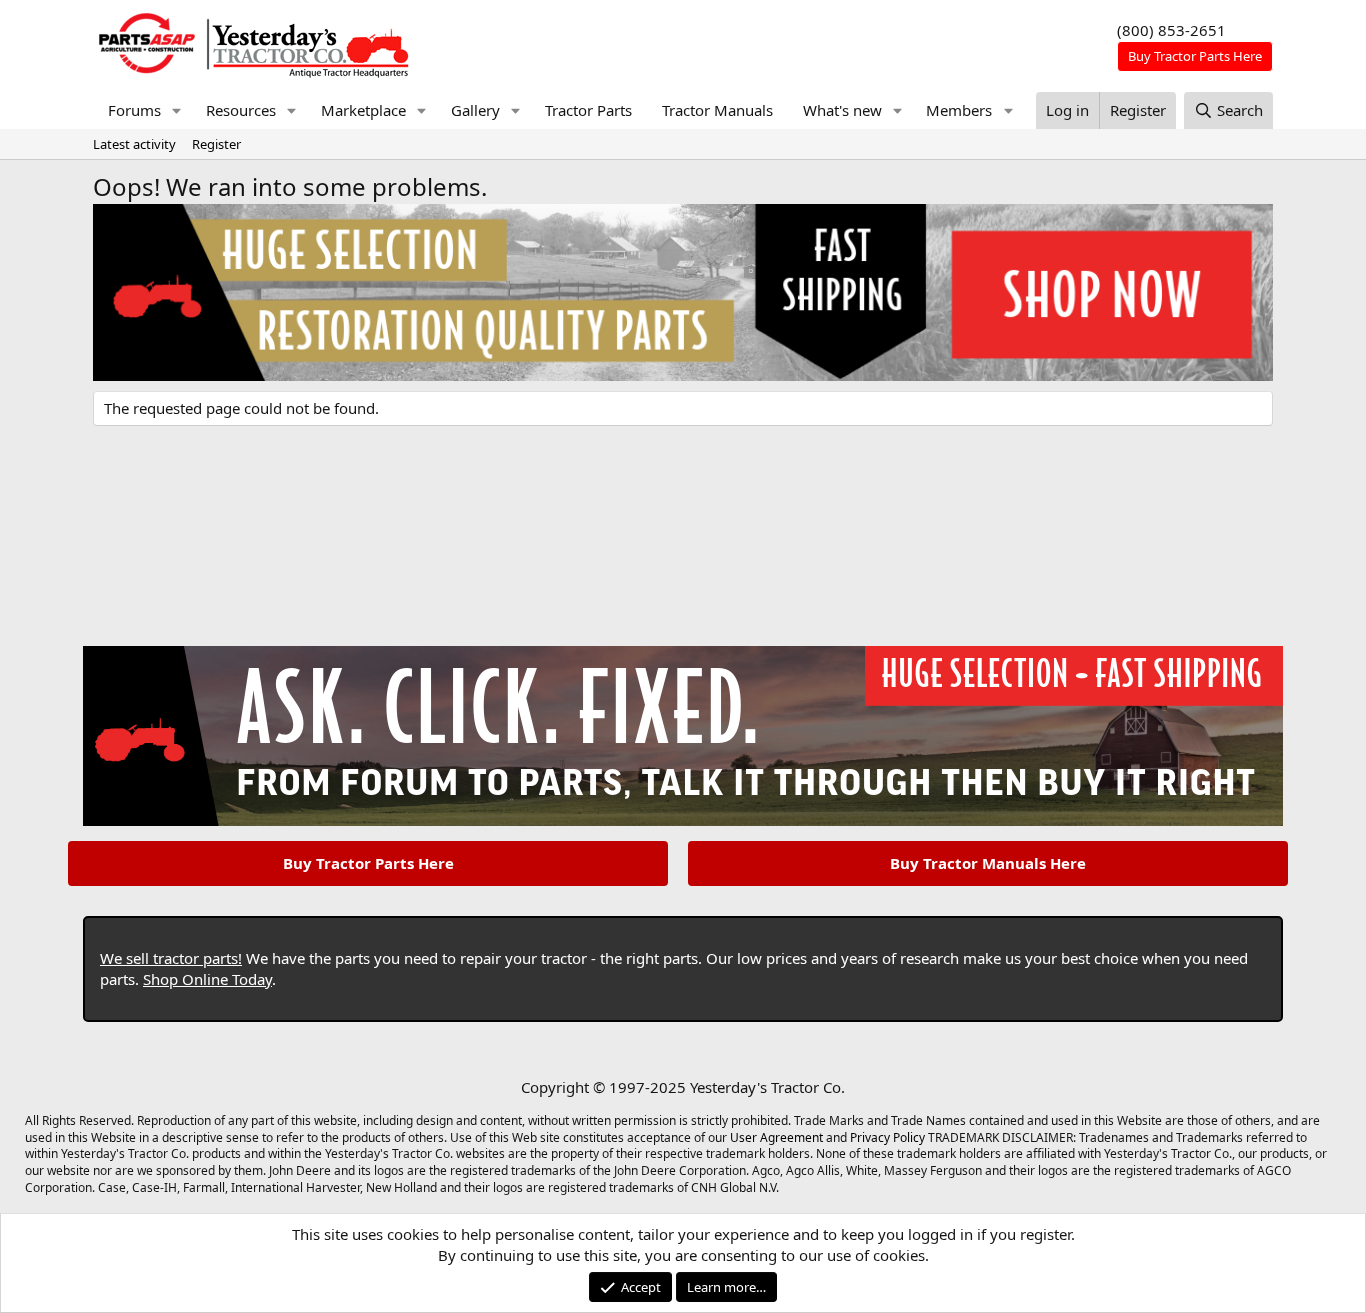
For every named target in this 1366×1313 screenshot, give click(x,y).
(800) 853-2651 (1171, 30)
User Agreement (776, 1137)
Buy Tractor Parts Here (368, 863)
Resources (241, 110)
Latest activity (134, 144)
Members (959, 110)
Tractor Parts (588, 110)
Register (216, 144)
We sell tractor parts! (171, 958)
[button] (177, 110)
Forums (134, 110)
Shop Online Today (207, 979)
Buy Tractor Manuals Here (988, 863)
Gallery (475, 110)
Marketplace (363, 110)
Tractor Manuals (717, 110)
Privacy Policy (887, 1137)
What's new (842, 110)
